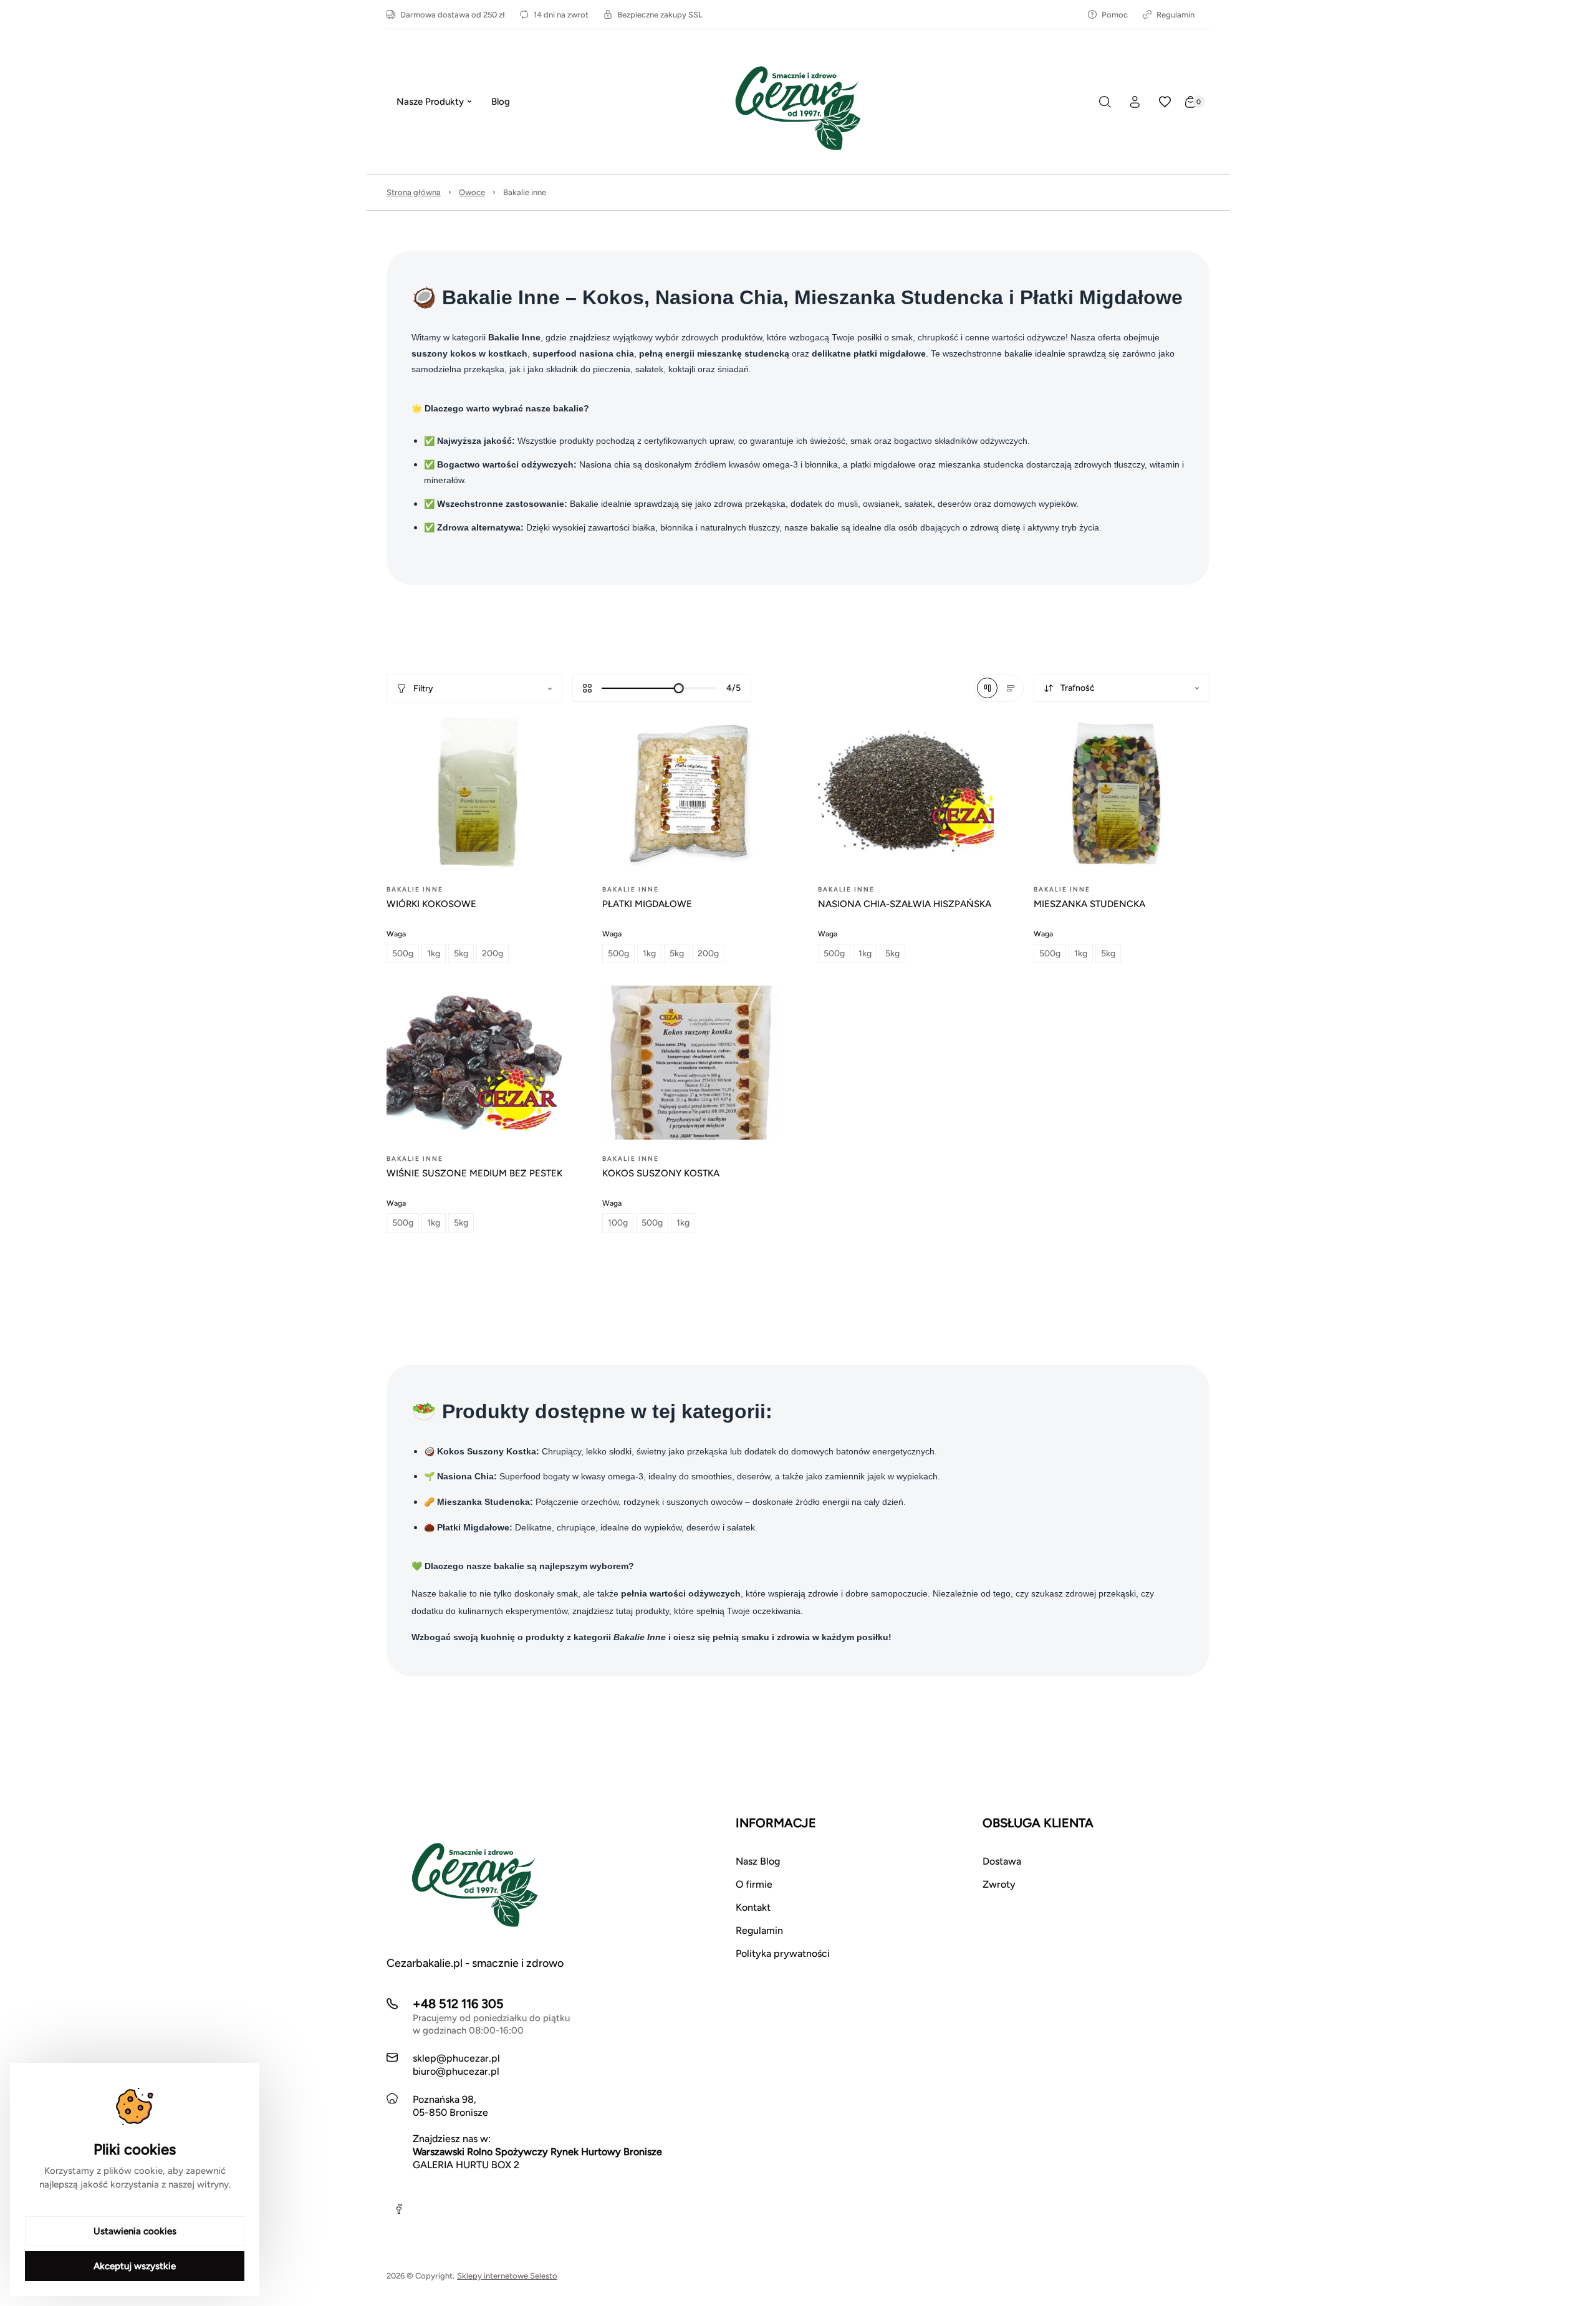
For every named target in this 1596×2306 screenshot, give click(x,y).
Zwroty (999, 1884)
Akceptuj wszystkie (135, 2266)
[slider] (679, 688)
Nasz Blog (758, 1861)
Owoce (472, 192)
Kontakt (753, 1907)
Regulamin (1175, 15)
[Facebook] (399, 2209)
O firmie (754, 1884)
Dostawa (1002, 1861)
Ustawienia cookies (135, 2231)
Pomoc (1115, 15)
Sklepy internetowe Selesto (507, 2276)
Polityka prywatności (783, 1953)
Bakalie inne (525, 192)
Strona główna (414, 192)
